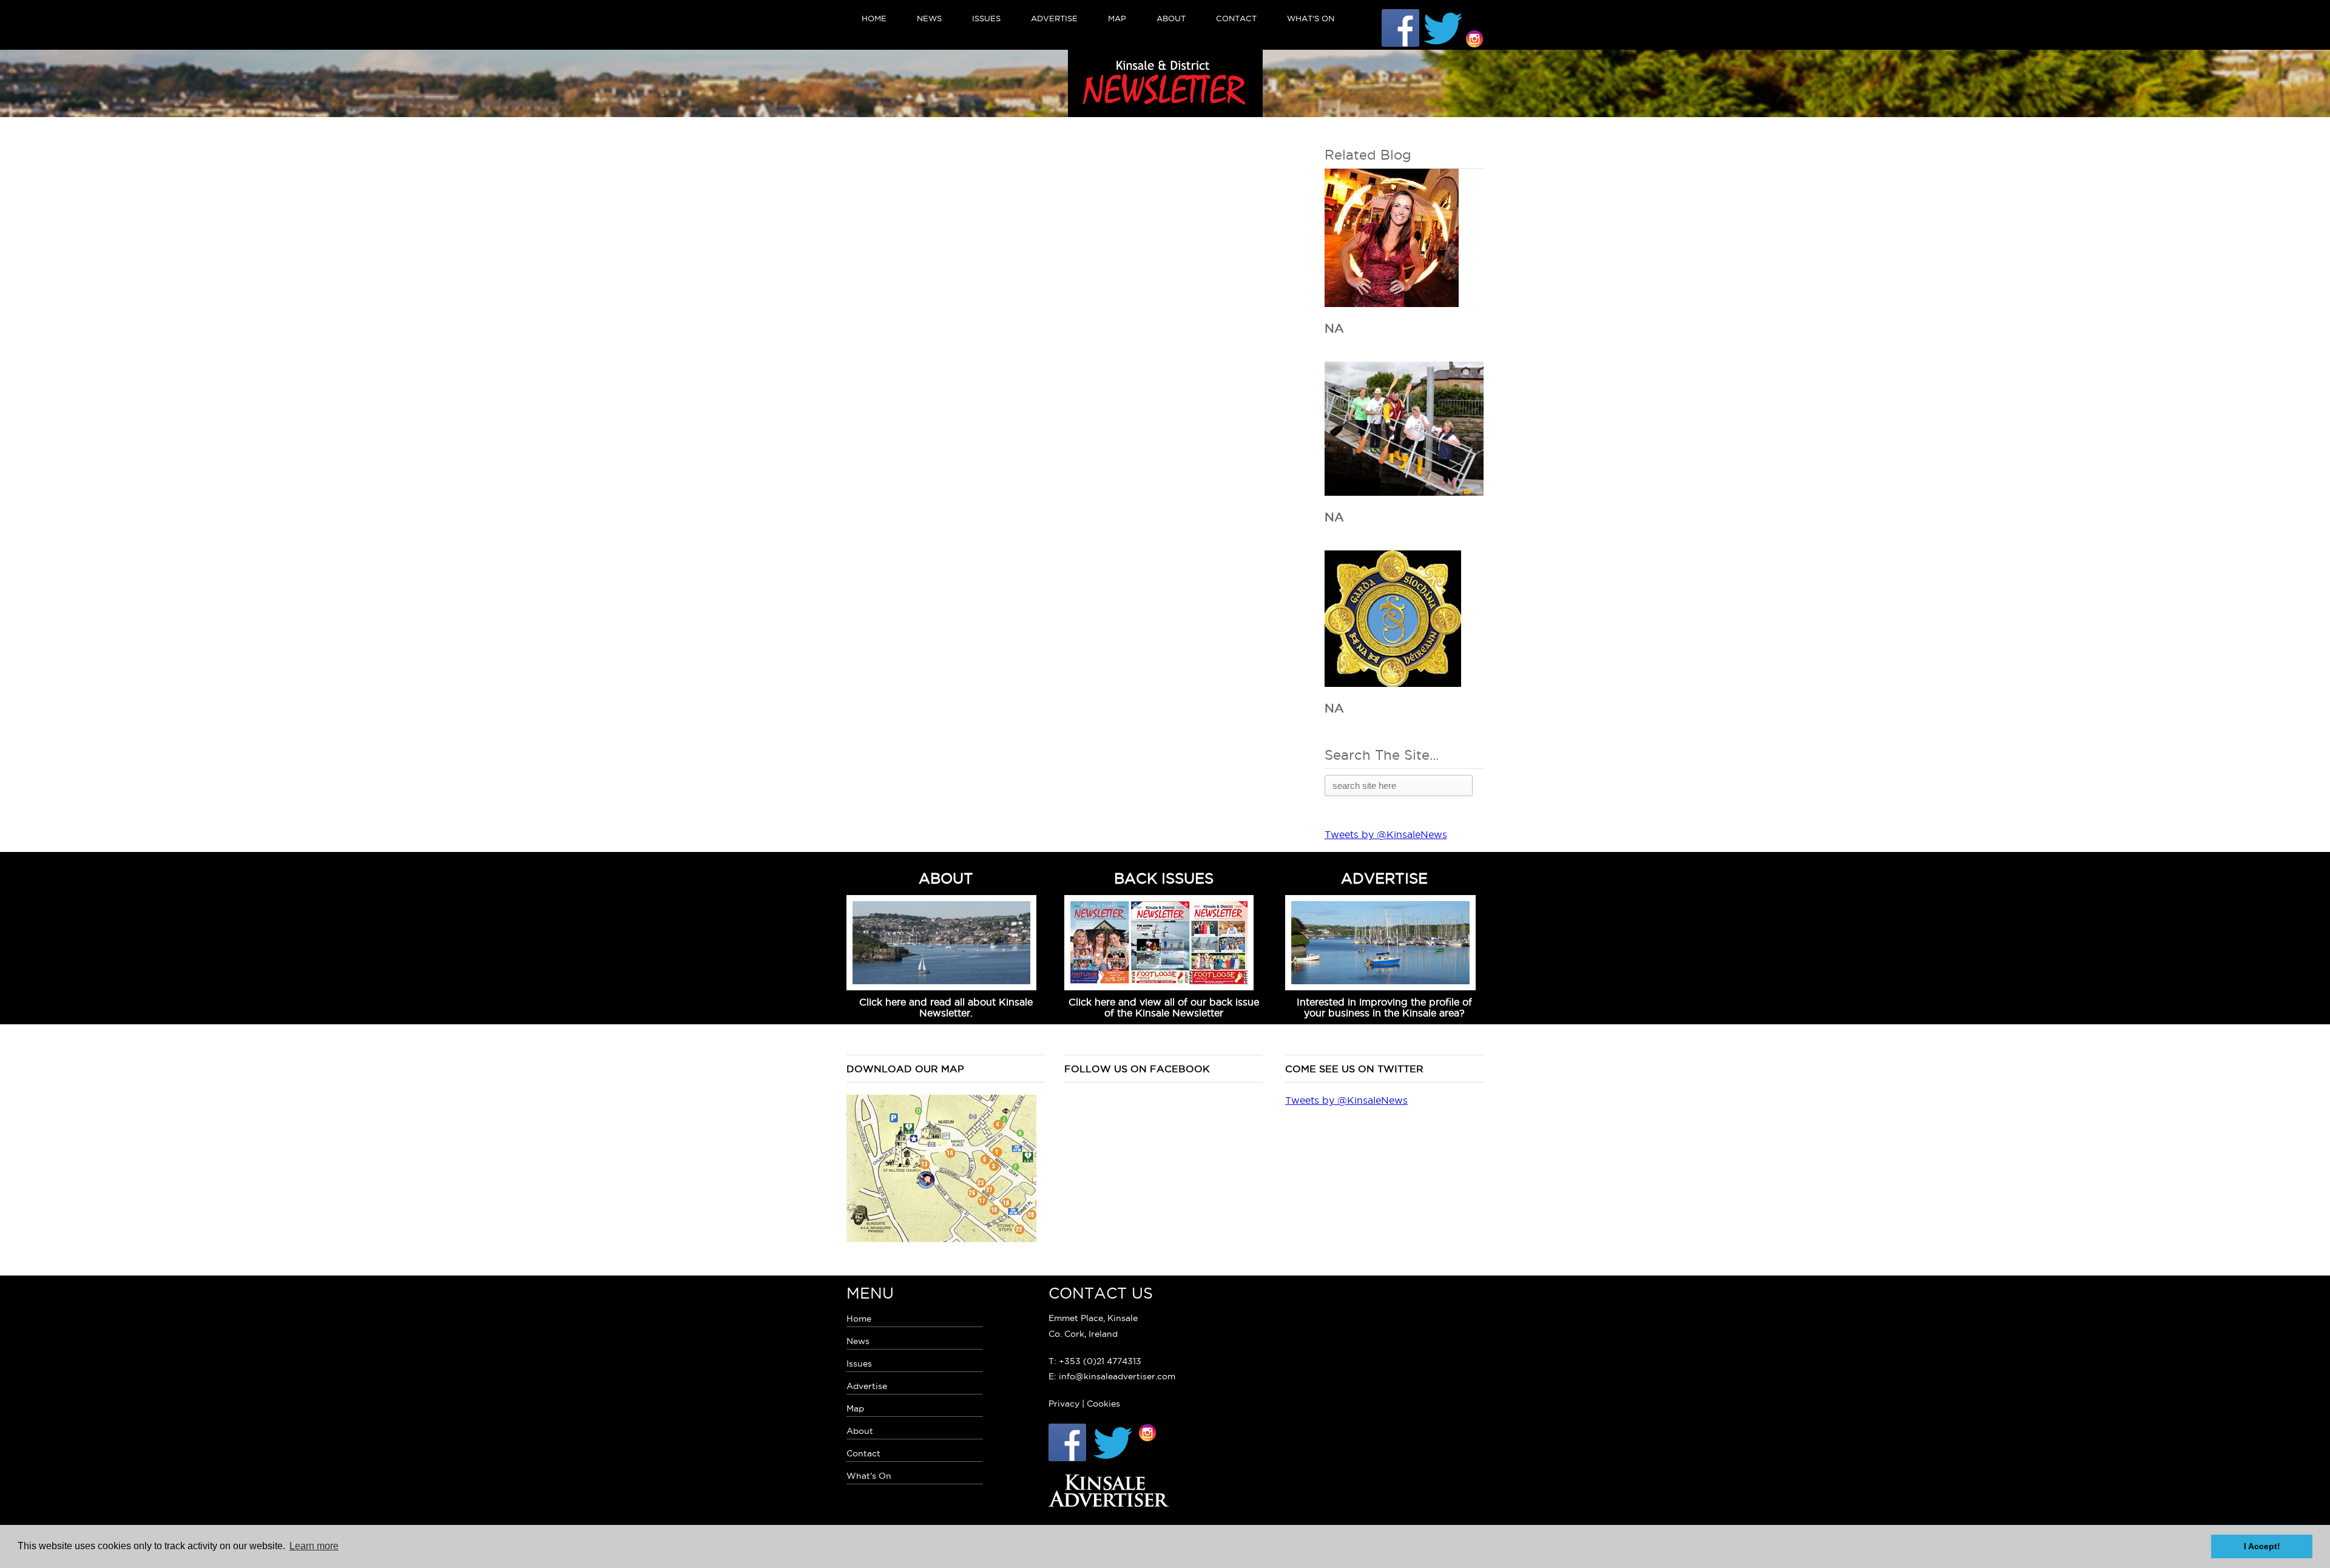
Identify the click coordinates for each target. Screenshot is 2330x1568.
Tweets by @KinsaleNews (1386, 834)
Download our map (905, 1069)
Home (874, 18)
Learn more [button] (314, 1546)
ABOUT (946, 878)
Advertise (1054, 18)
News (929, 18)
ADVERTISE (1384, 878)
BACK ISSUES (1164, 878)
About (1171, 18)
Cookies (1103, 1404)
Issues (986, 18)
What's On (1311, 18)
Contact (1236, 18)
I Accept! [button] (2262, 1546)
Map (1117, 18)
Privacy (1064, 1404)
